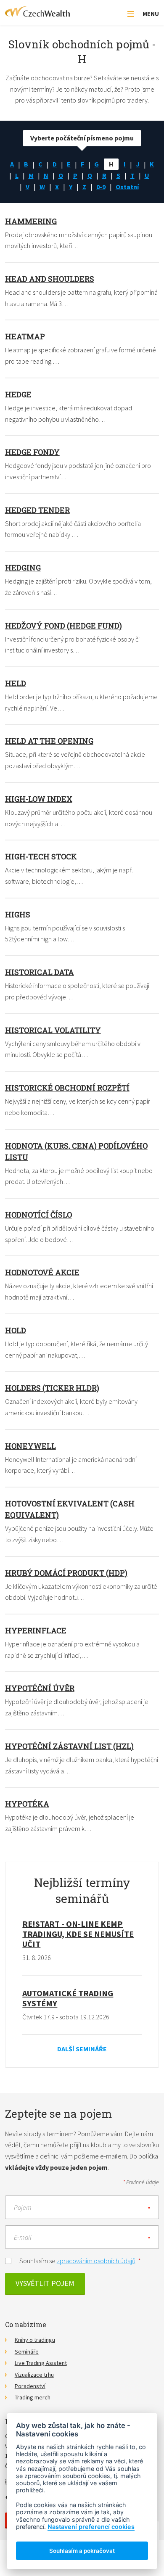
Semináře (27, 2351)
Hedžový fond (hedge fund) (63, 626)
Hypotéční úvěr (40, 1688)
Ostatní (127, 187)
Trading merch (33, 2397)
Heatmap (25, 336)
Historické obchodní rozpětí (67, 1088)
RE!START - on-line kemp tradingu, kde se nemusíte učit (78, 1934)
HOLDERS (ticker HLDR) (52, 1388)
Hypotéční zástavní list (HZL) (69, 1746)
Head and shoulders (50, 279)
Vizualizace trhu (34, 2375)
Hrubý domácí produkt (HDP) (66, 1573)
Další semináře (82, 2049)
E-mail (23, 2237)
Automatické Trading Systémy (68, 1998)
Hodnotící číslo (38, 1215)
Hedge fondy (32, 452)
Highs (18, 914)
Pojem (23, 2207)
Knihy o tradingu (35, 2340)
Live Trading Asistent (41, 2363)
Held (16, 683)
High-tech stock (41, 856)
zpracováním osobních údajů (96, 2261)
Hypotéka (27, 1804)
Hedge (18, 394)
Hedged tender (37, 510)
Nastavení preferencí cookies (91, 2527)
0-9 (101, 187)
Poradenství (30, 2386)
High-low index (39, 799)
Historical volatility (53, 1030)
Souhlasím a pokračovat (82, 2551)
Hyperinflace (36, 1630)
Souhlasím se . (80, 2261)
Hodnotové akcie (42, 1272)
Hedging (23, 568)
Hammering (31, 221)
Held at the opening (49, 741)
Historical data (40, 972)
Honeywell (30, 1446)
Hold (16, 1330)
